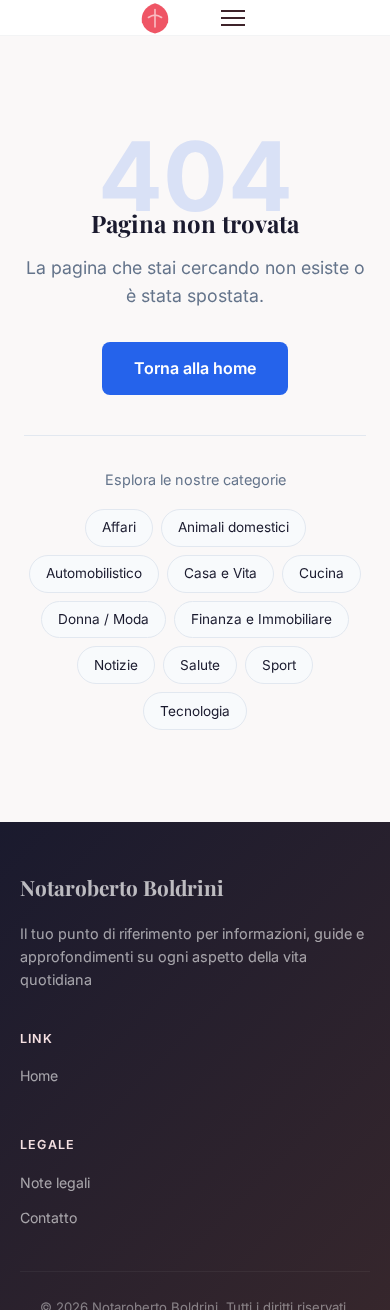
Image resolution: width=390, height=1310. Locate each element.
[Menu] (233, 18)
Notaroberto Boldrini (122, 887)
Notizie (116, 665)
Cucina (321, 573)
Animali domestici (233, 527)
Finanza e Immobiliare (261, 619)
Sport (279, 665)
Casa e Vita (220, 573)
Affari (119, 527)
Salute (200, 665)
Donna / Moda (103, 619)
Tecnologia (195, 711)
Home (39, 1075)
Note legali (55, 1182)
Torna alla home (195, 368)
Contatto (48, 1217)
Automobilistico (94, 573)
